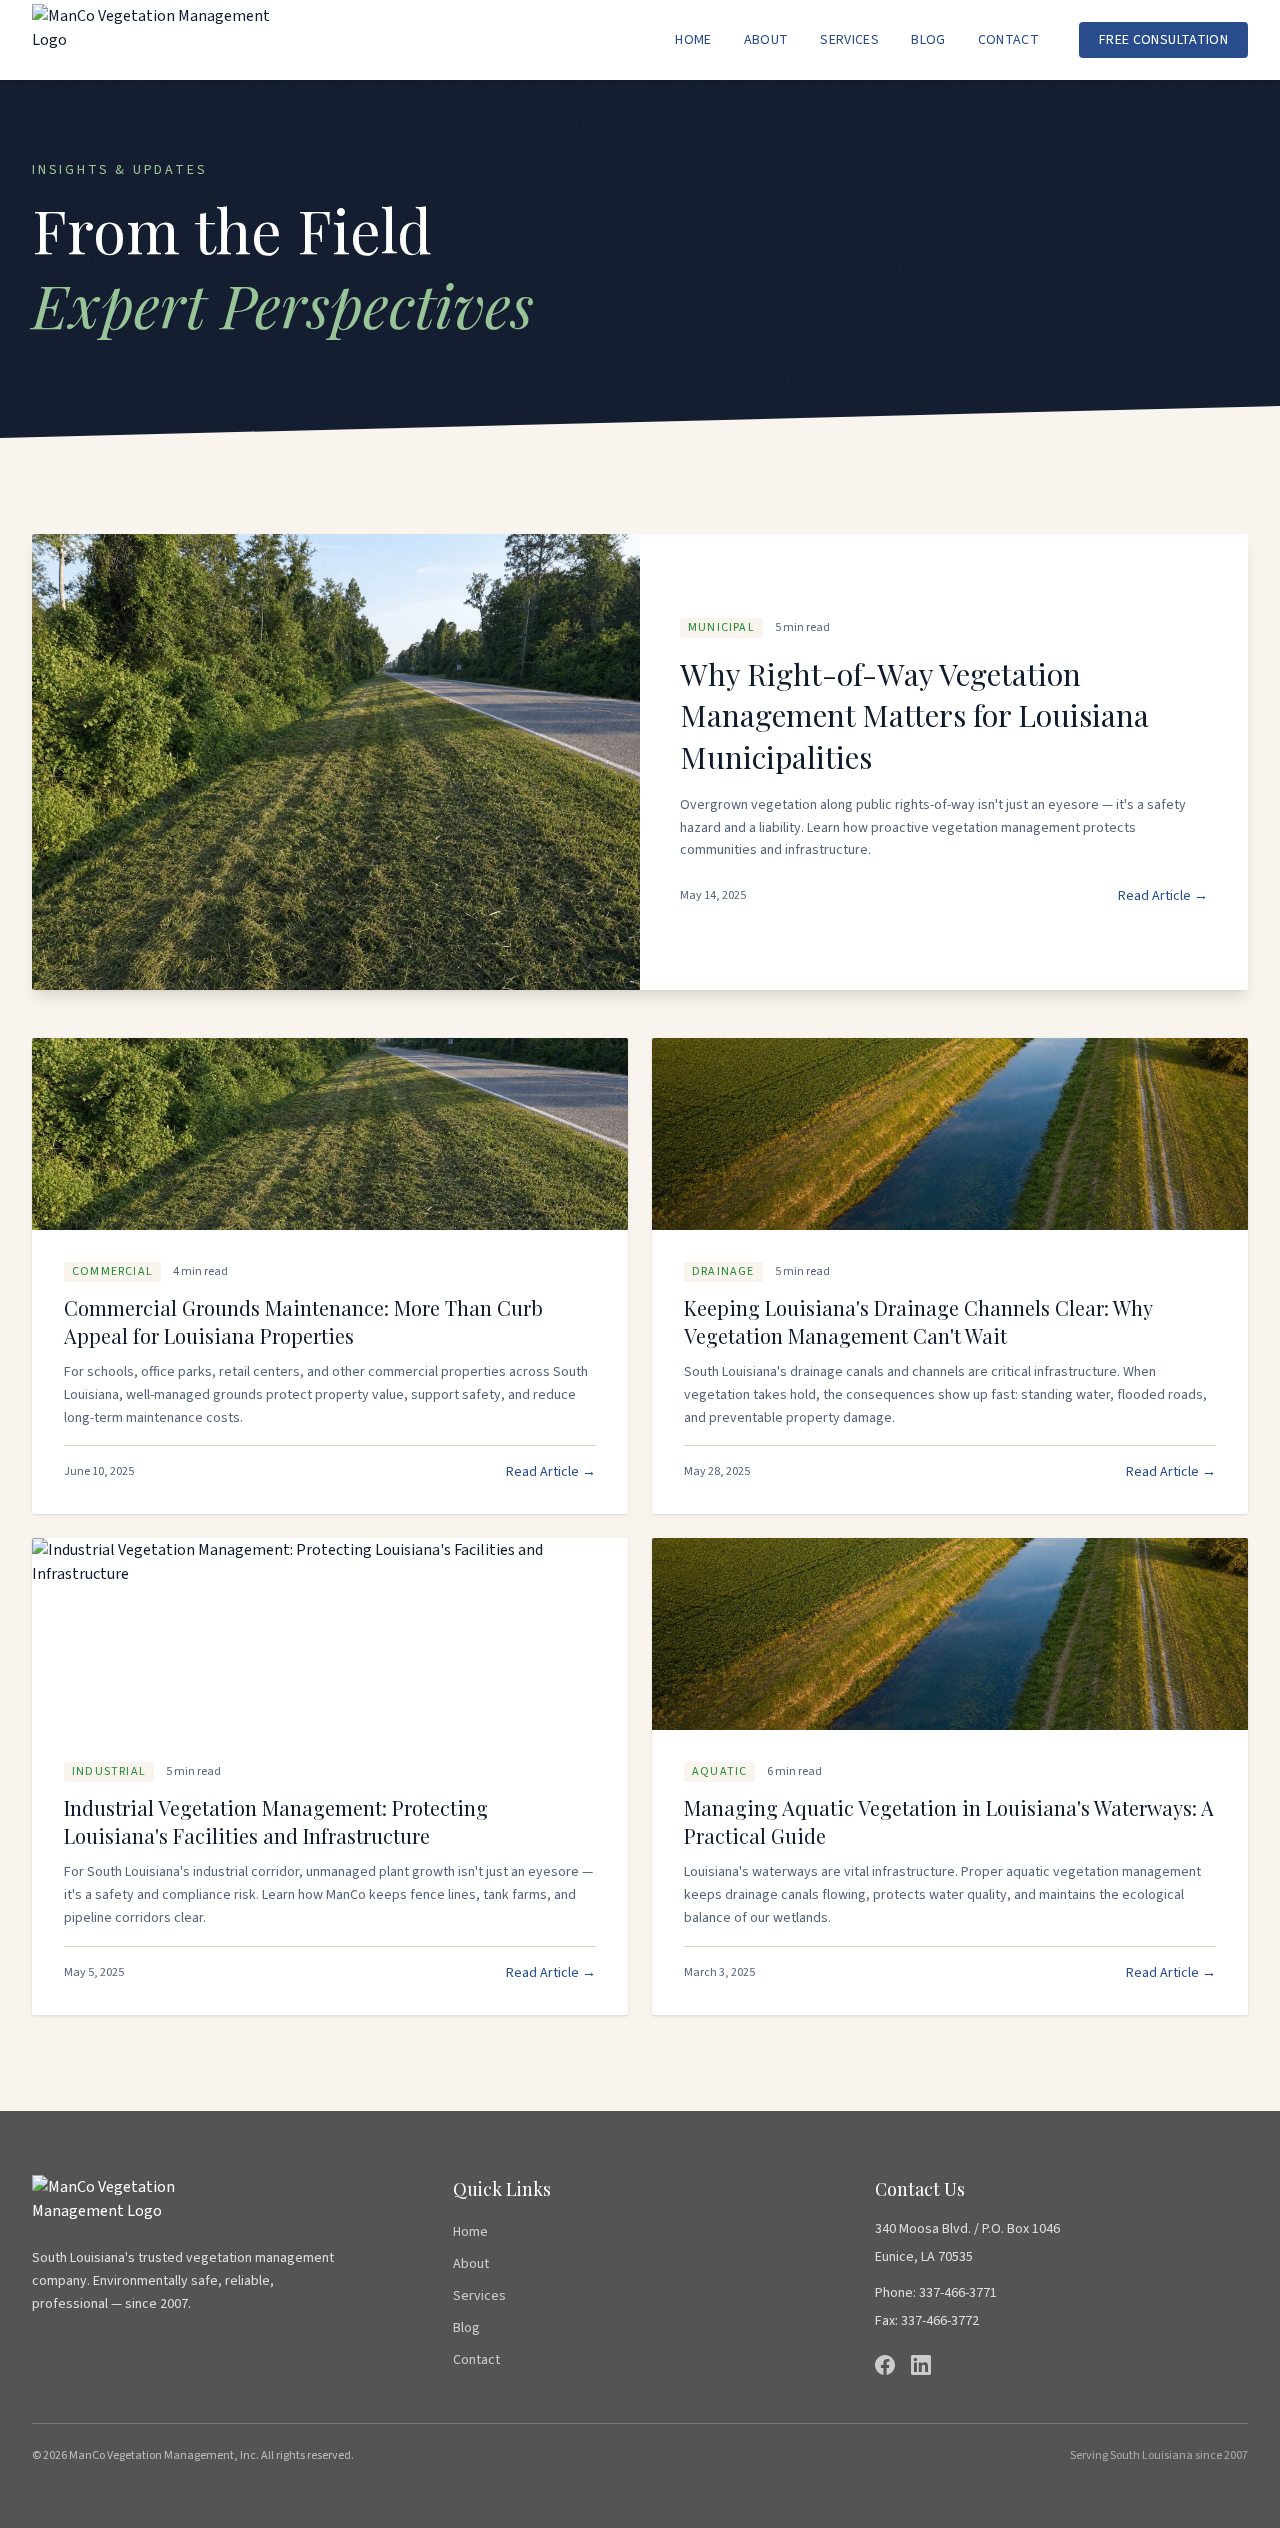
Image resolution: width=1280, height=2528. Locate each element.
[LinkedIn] (921, 2365)
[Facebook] (885, 2365)
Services (849, 40)
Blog (928, 40)
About (766, 40)
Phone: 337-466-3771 (936, 2293)
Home (693, 40)
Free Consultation (1163, 40)
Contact (1008, 40)
